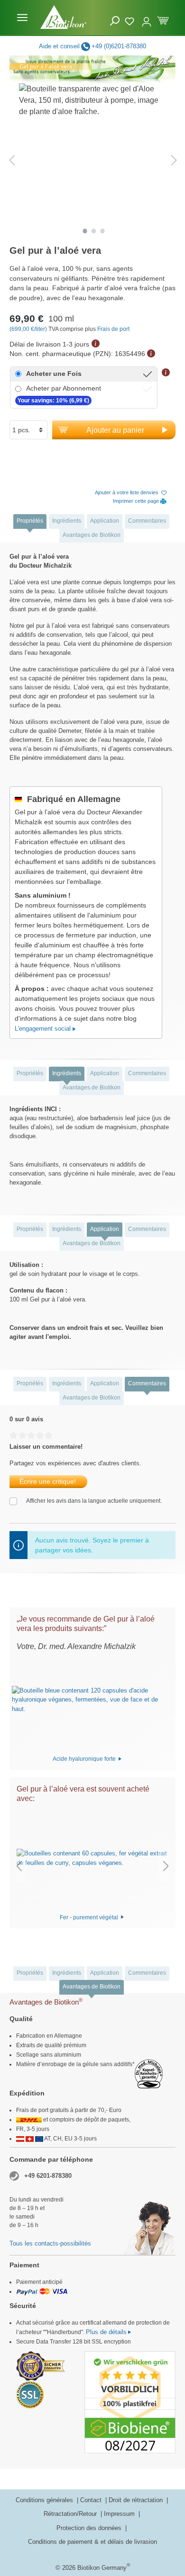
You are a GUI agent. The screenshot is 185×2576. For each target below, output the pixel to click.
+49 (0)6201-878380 (119, 46)
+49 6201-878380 (48, 2176)
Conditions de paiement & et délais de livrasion (92, 2542)
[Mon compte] (147, 18)
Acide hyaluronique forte (85, 1759)
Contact (92, 2500)
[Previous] (12, 160)
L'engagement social (44, 1029)
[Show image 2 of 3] (94, 231)
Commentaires (147, 521)
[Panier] (163, 20)
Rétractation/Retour (71, 2514)
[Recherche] (115, 21)
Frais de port (113, 329)
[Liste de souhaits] (131, 20)
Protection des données (90, 2528)
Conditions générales (45, 2500)
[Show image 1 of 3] (85, 231)
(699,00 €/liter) (29, 329)
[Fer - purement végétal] (92, 1858)
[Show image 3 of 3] (102, 231)
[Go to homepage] (64, 17)
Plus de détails (106, 2332)
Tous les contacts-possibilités (50, 2243)
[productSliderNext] (166, 1866)
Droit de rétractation (137, 2500)
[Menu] (22, 18)
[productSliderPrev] (19, 1866)
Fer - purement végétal (90, 1917)
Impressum (120, 2514)
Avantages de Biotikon (92, 535)
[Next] (174, 160)
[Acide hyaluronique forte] (88, 1700)
